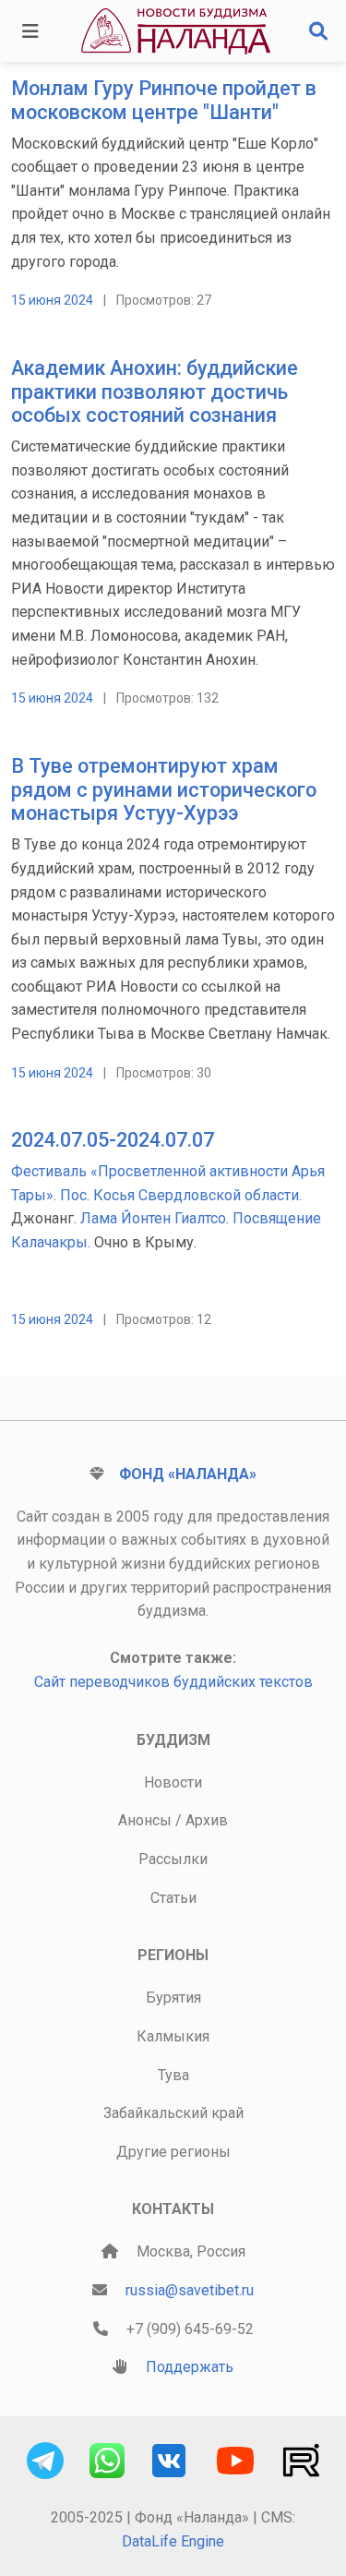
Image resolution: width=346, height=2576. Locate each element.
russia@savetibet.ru (190, 2290)
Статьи (173, 1898)
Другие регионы (173, 2152)
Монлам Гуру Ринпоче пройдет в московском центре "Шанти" (164, 100)
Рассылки (173, 1859)
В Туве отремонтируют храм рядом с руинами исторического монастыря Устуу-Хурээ (164, 790)
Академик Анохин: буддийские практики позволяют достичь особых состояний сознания (155, 392)
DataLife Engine (173, 2541)
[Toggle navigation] (30, 31)
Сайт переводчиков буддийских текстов (173, 1682)
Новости (173, 1782)
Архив (207, 1820)
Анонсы (145, 1820)
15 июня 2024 (52, 300)
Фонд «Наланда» (188, 1474)
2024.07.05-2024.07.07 (113, 1140)
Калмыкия (173, 2036)
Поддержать (190, 2367)
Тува (173, 2075)
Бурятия (173, 1998)
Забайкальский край (173, 2113)
